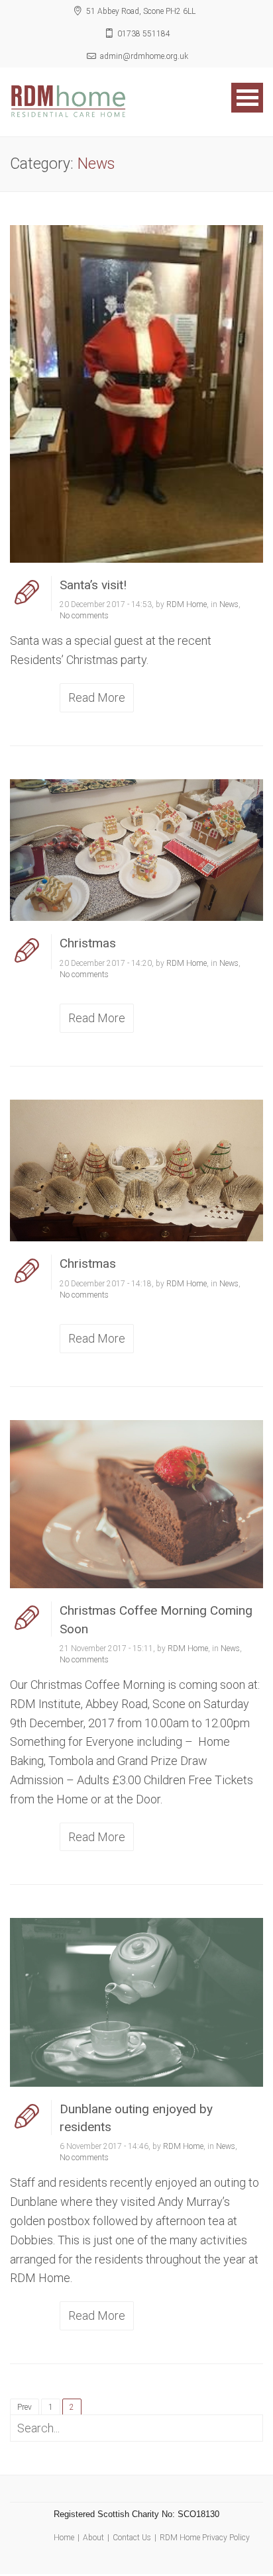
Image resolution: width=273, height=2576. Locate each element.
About (93, 2538)
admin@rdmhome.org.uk (144, 56)
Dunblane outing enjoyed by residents (136, 2118)
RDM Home (187, 604)
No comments (84, 616)
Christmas (88, 943)
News (229, 604)
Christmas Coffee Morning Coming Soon (156, 1619)
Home (64, 2538)
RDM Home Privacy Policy (205, 2538)
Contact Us (132, 2538)
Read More (97, 697)
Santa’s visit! (93, 585)
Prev (25, 2407)
